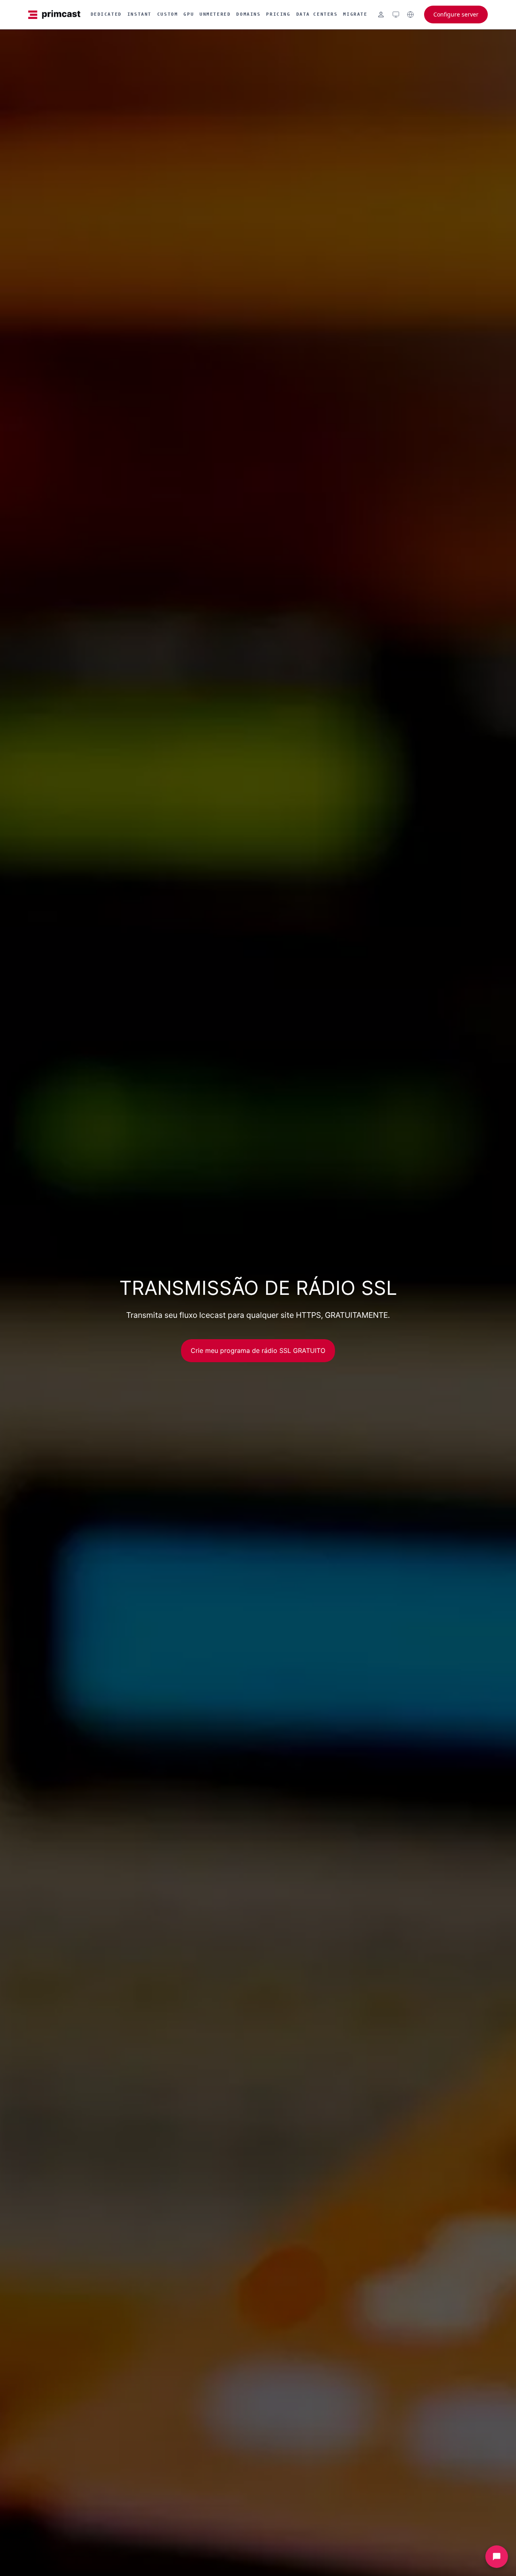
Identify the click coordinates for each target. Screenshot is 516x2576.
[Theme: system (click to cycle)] (396, 15)
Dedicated (106, 14)
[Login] (381, 15)
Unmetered (215, 14)
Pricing (278, 14)
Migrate (355, 14)
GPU (189, 14)
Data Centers (317, 14)
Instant (139, 14)
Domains (248, 14)
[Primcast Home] (54, 15)
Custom (167, 14)
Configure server (456, 14)
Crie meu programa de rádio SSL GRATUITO (258, 1350)
